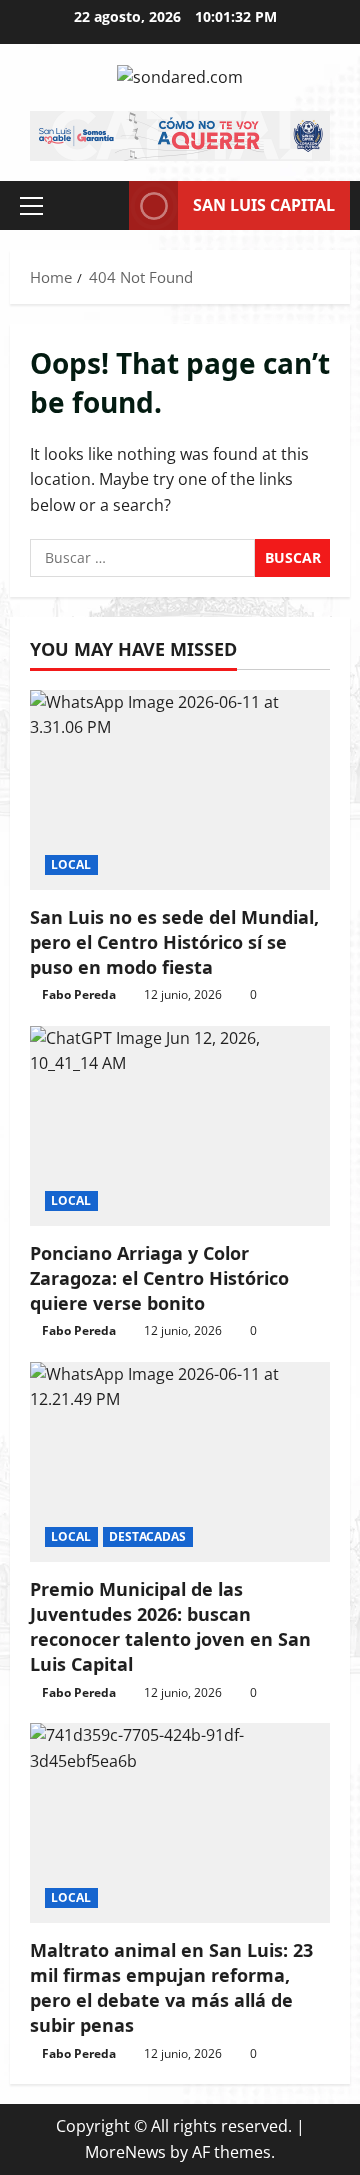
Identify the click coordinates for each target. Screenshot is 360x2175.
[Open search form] (104, 205)
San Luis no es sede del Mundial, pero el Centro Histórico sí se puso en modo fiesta (174, 942)
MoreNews (125, 2152)
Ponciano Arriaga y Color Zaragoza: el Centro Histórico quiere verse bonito (159, 1278)
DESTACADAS (148, 1536)
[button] (31, 205)
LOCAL (71, 864)
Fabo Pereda (79, 994)
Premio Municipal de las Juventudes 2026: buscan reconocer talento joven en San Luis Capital (170, 1627)
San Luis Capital (264, 204)
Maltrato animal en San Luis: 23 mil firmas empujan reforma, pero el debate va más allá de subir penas (171, 1988)
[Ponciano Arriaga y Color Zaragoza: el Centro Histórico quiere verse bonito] (180, 1126)
